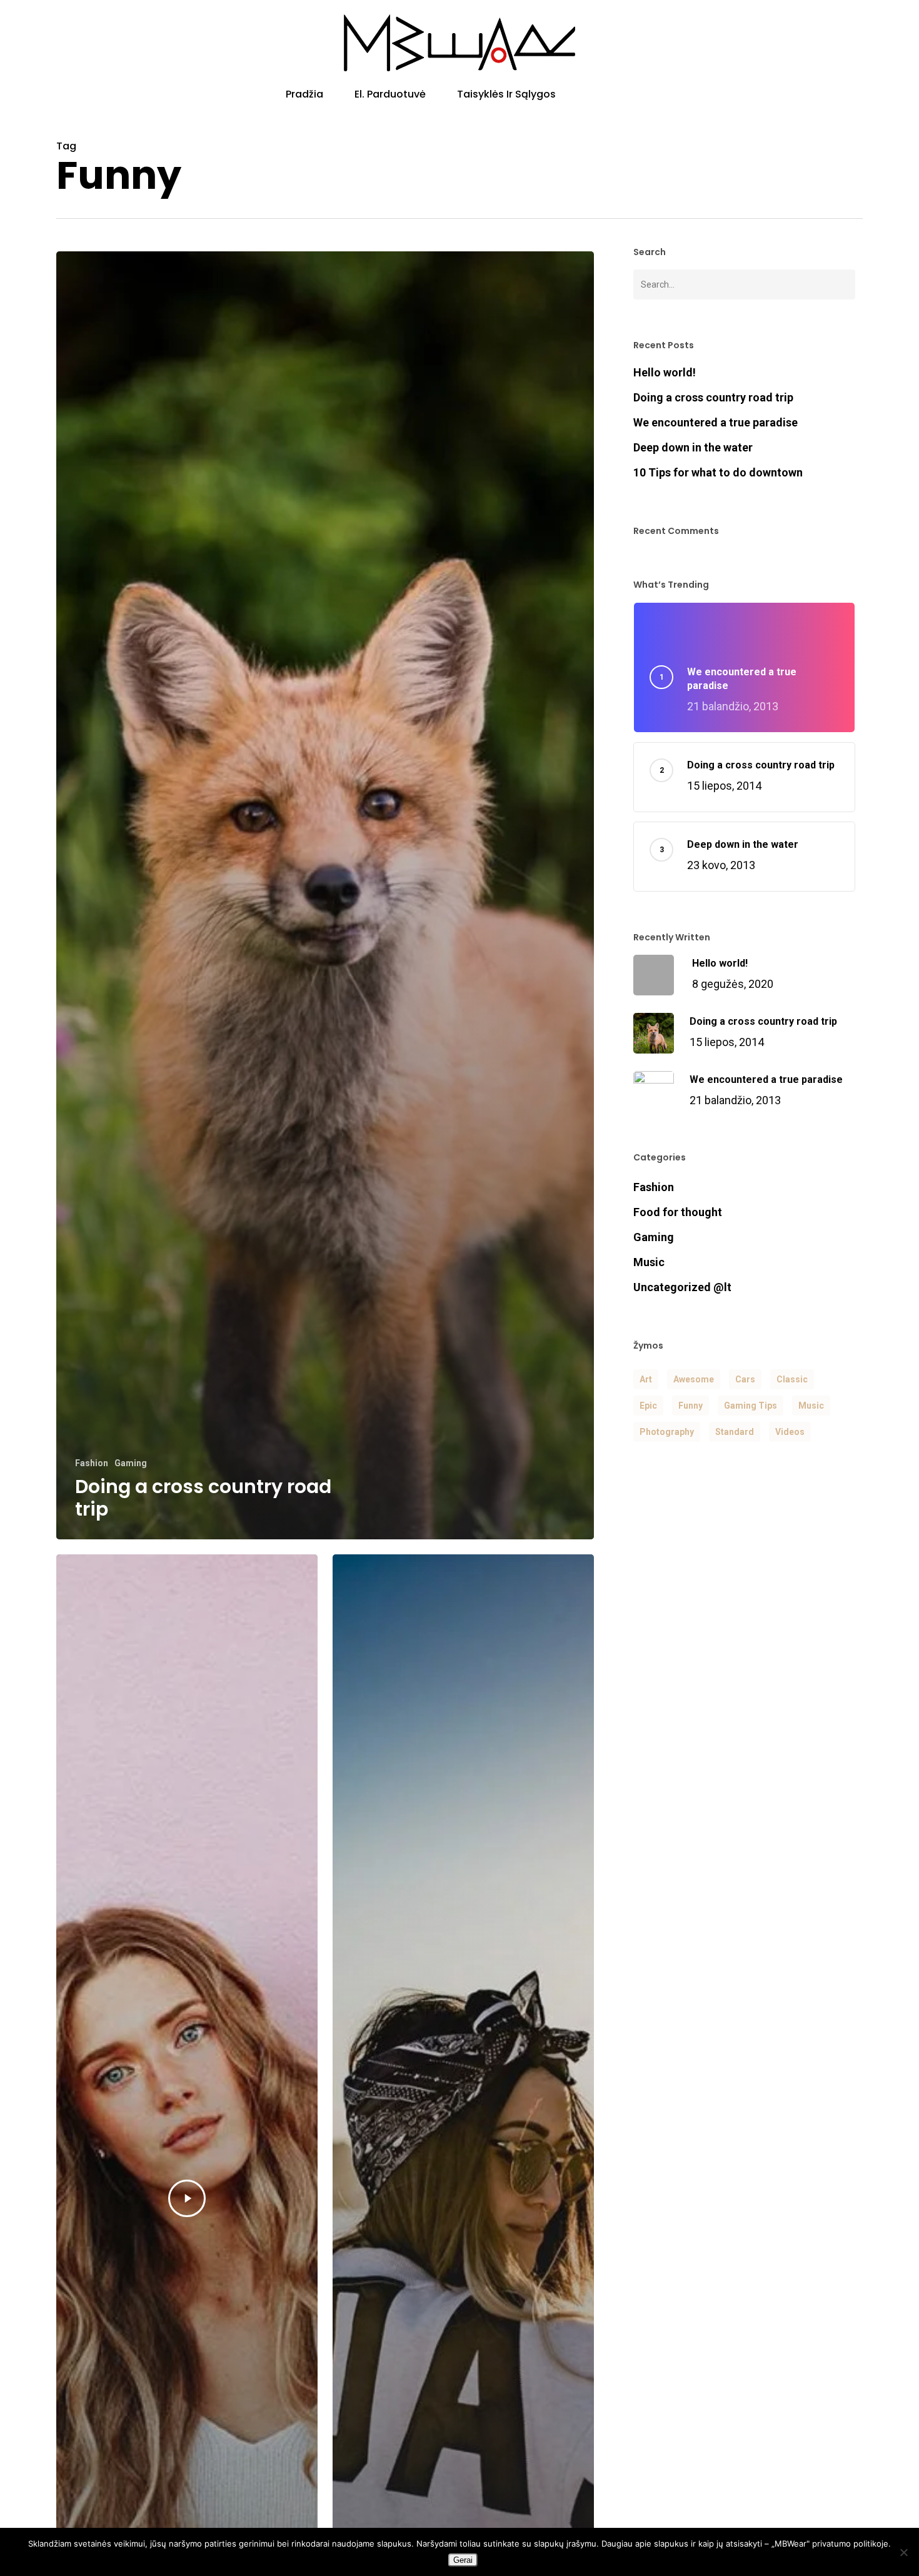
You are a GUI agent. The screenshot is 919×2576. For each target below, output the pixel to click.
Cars (745, 1379)
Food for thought (678, 1212)
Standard (735, 1432)
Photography (667, 1432)
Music (649, 1262)
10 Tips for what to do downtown (718, 472)
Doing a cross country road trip (713, 397)
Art (646, 1379)
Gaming (131, 1463)
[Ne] (903, 2552)
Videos (790, 1432)
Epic (648, 1406)
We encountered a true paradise (716, 422)
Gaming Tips (751, 1406)
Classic (792, 1379)
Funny (691, 1406)
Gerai (463, 2560)
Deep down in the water (693, 447)
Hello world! (665, 372)
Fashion (92, 1463)
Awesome (694, 1379)
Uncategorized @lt (682, 1287)
